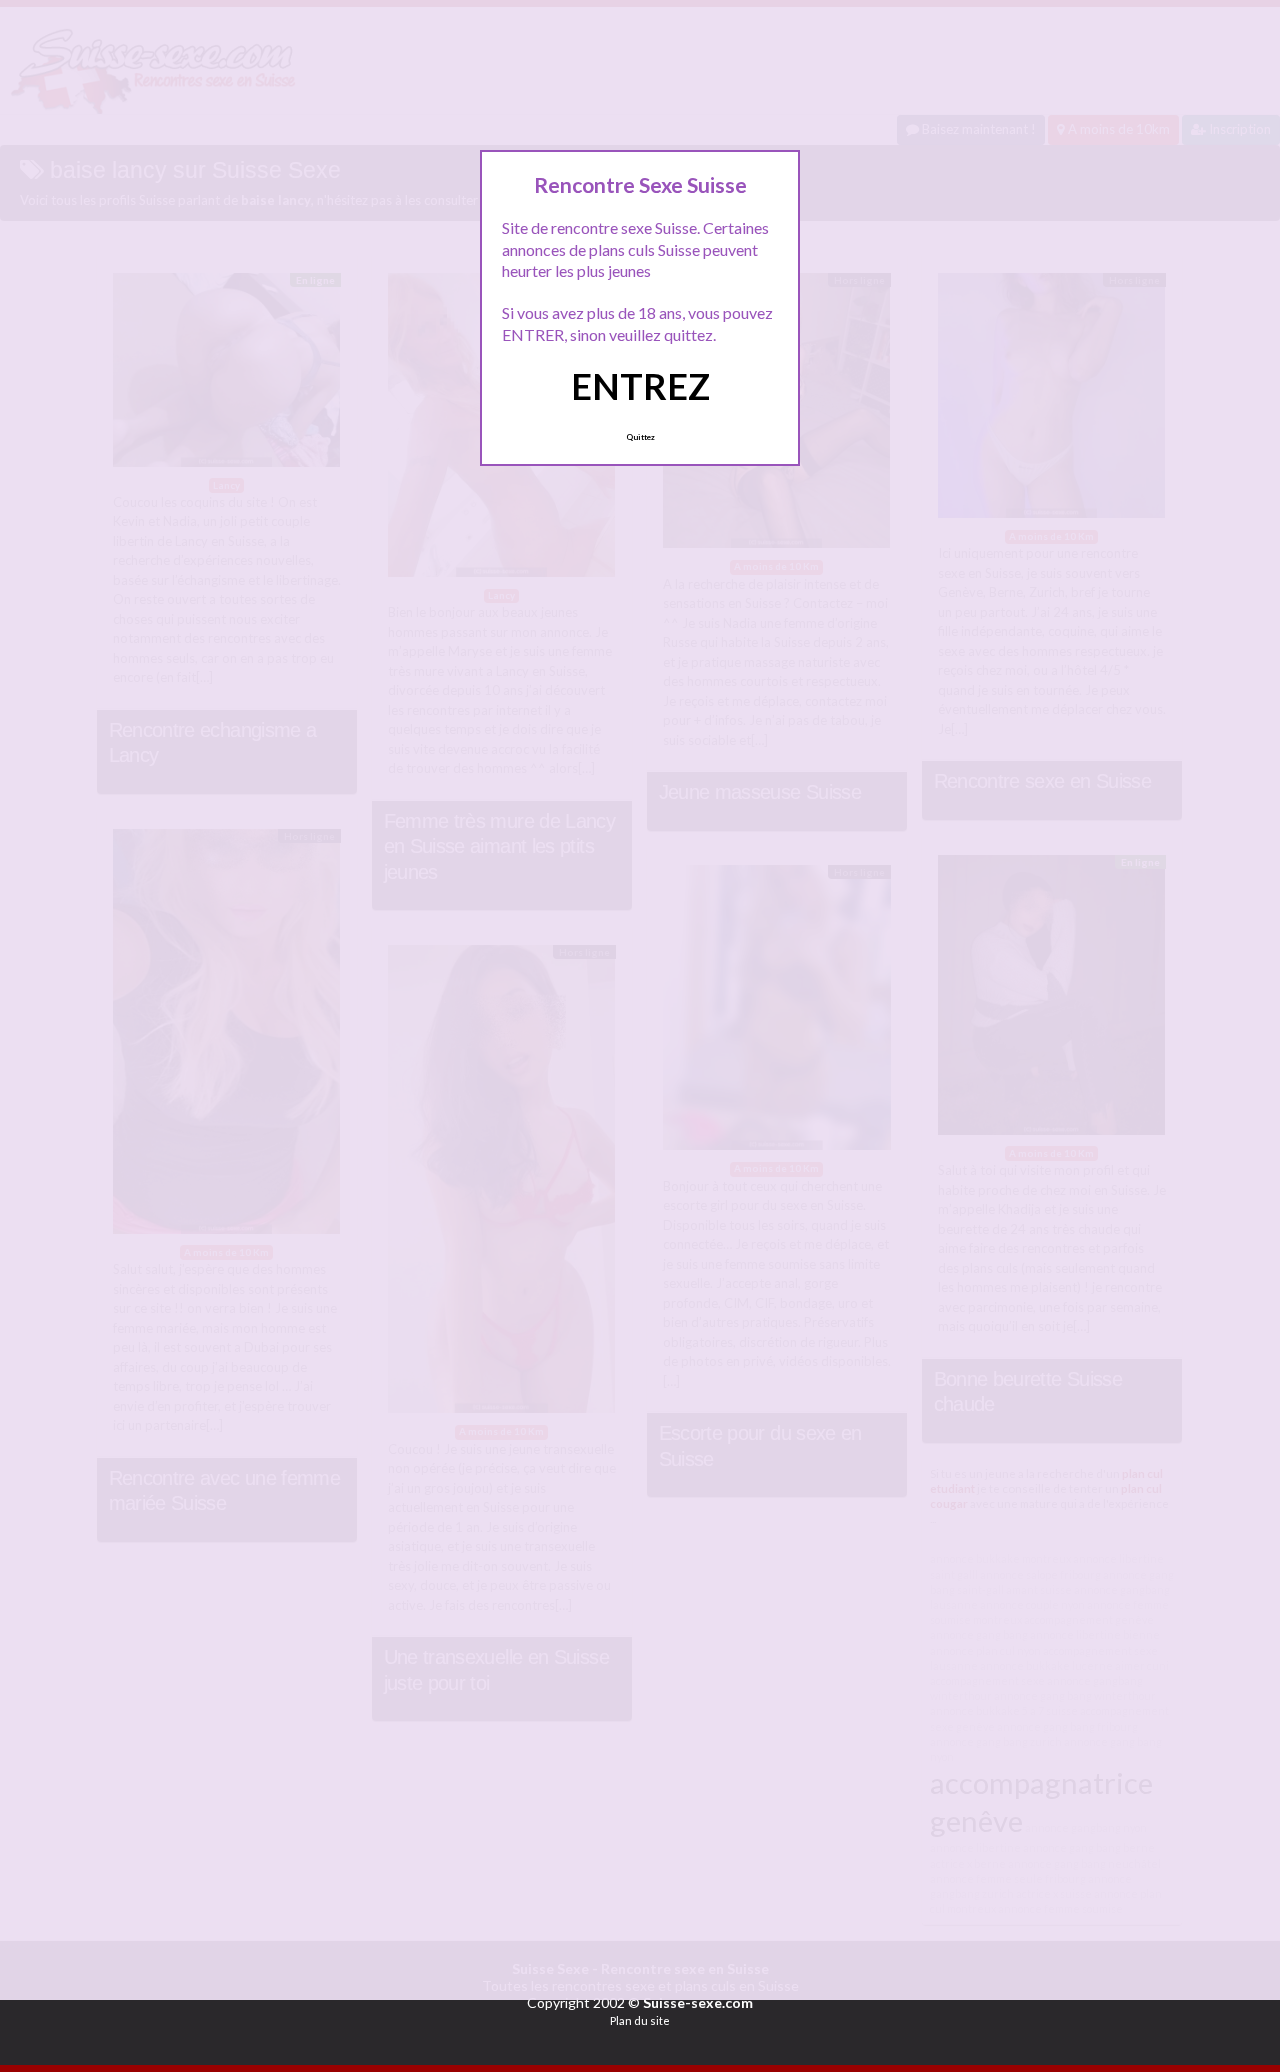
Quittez (640, 437)
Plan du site (640, 2020)
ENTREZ (640, 386)
